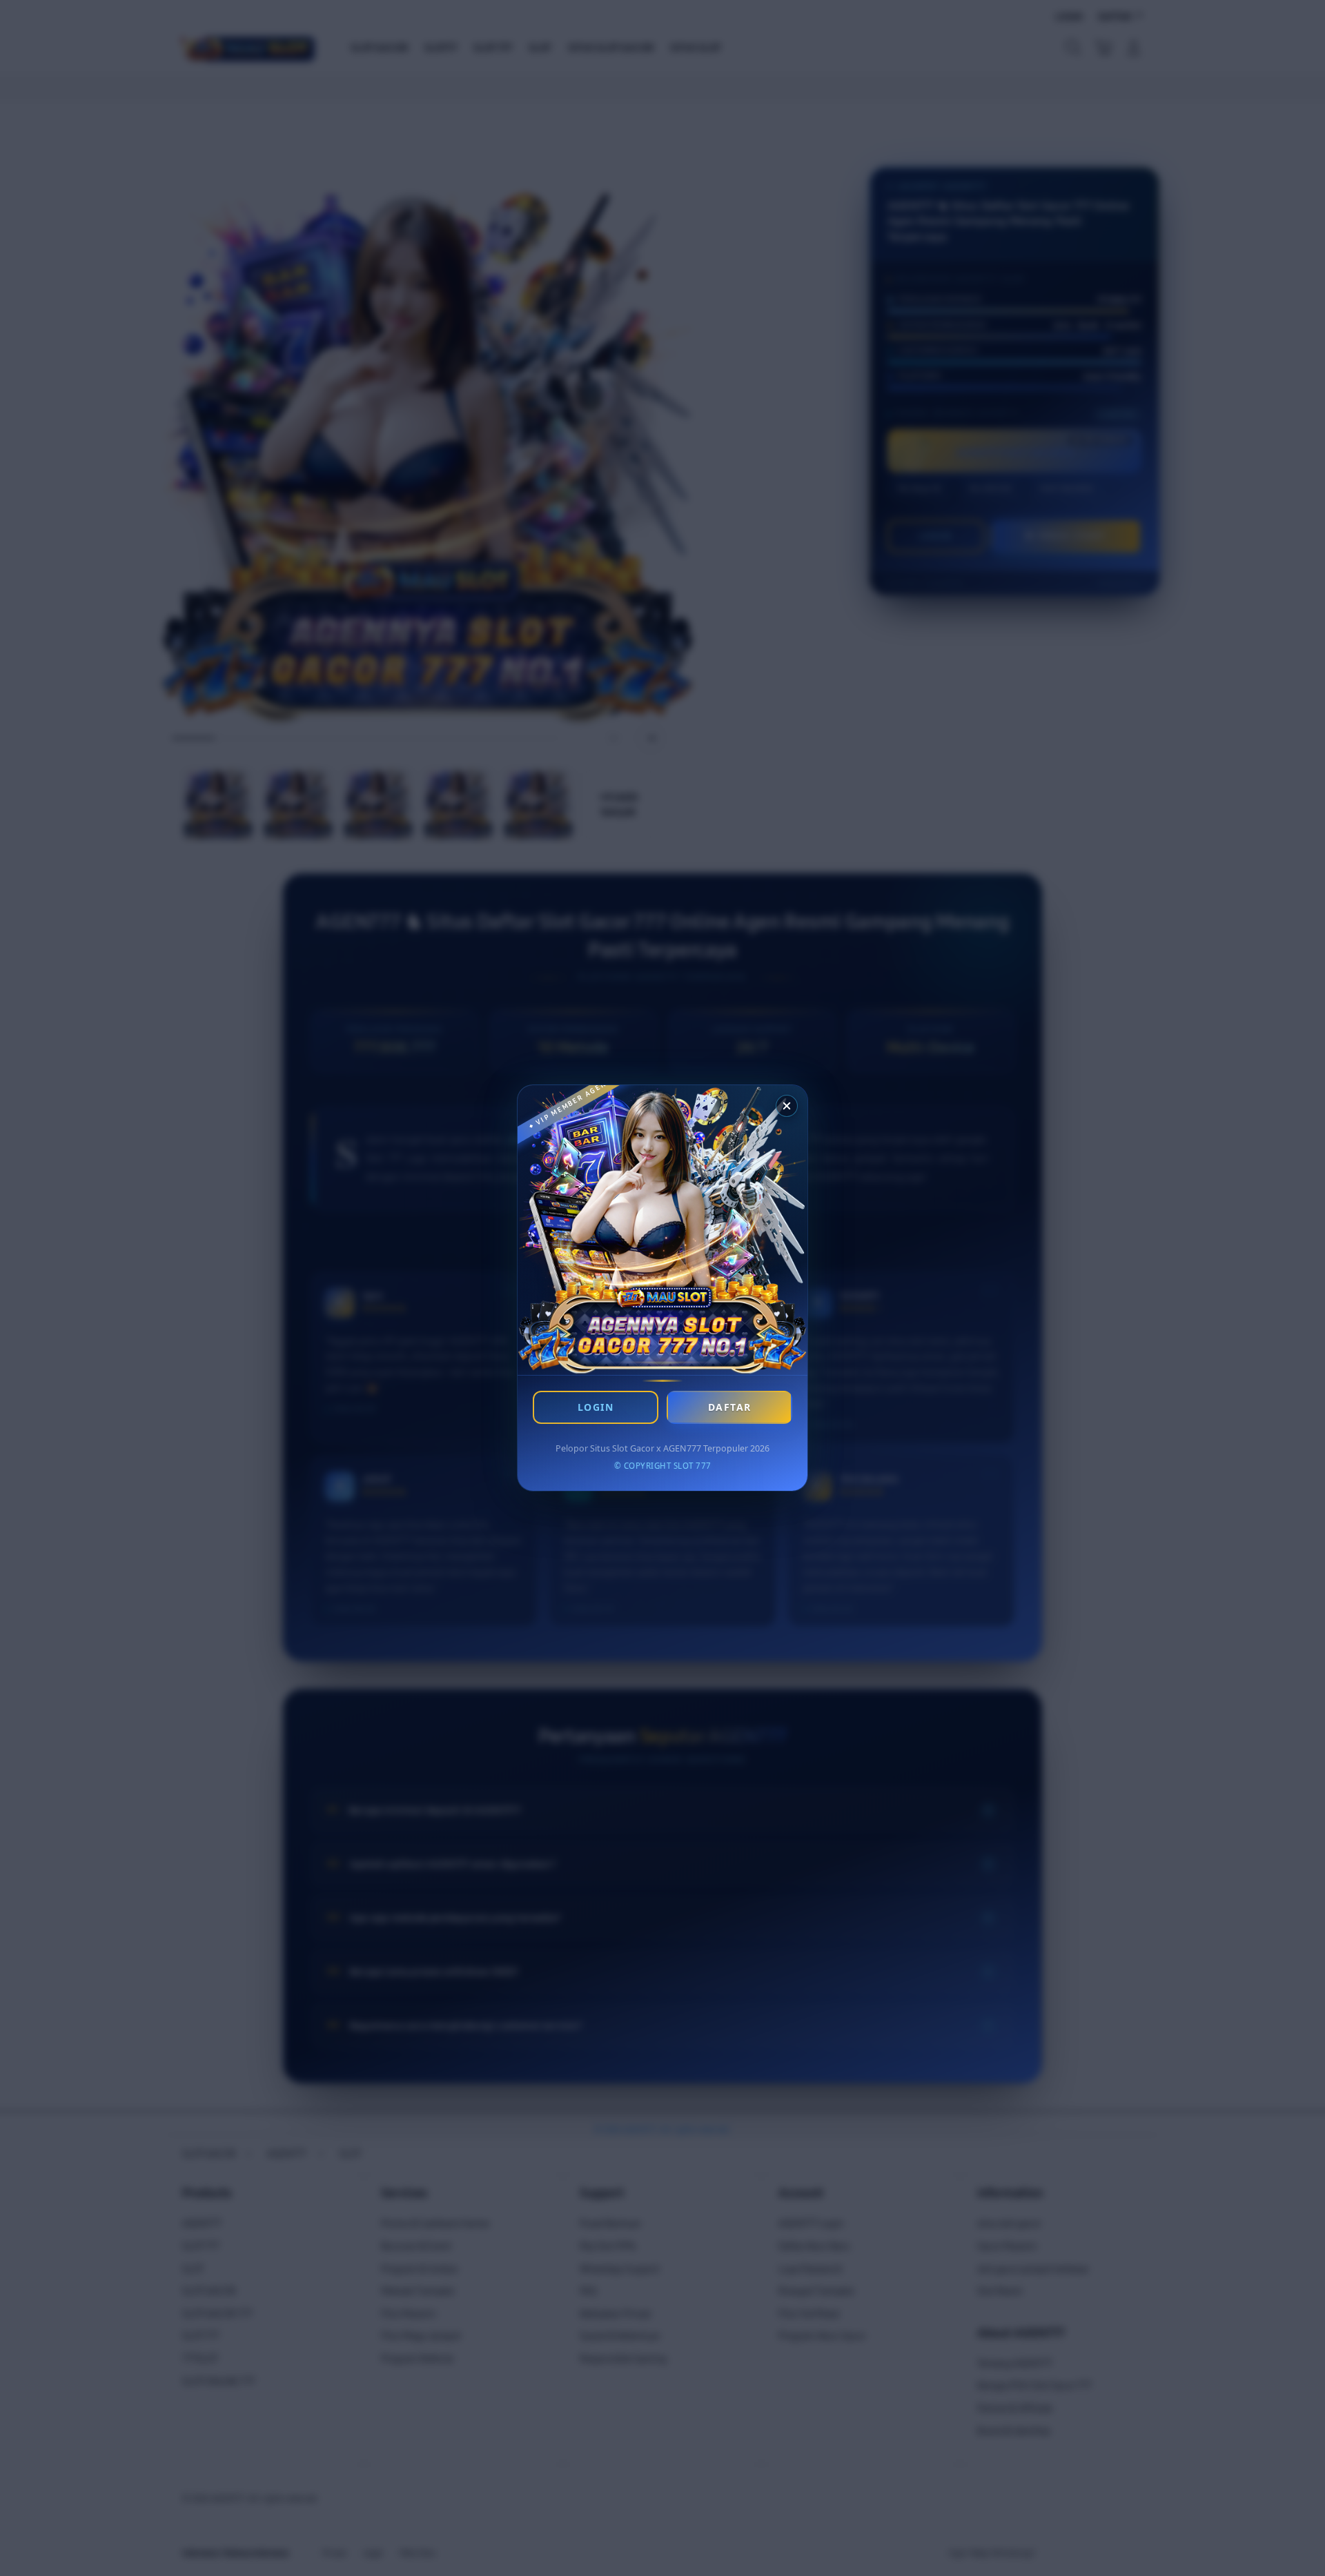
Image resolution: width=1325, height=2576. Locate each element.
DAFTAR (730, 1407)
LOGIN (596, 1407)
